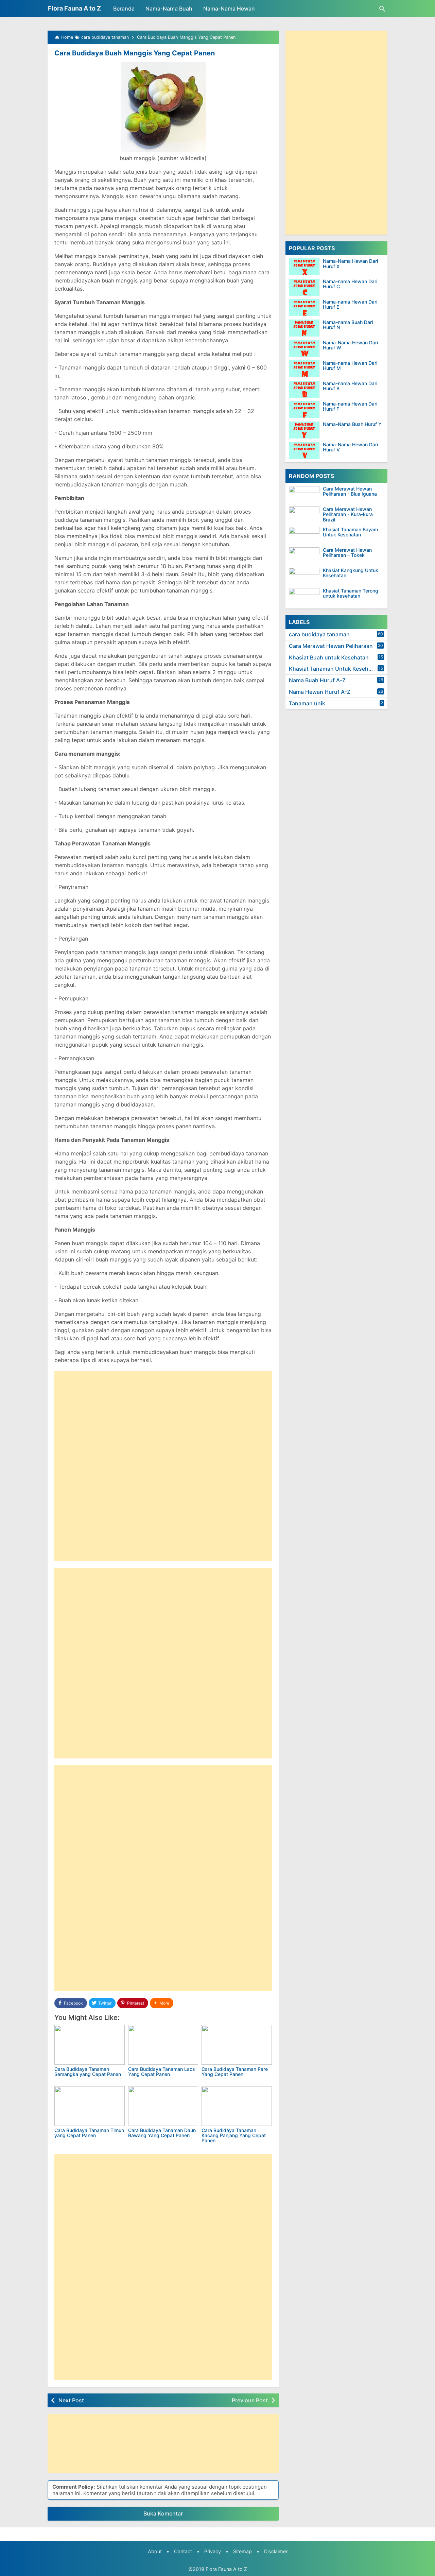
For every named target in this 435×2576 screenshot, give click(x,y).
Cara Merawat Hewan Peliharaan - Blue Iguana (350, 491)
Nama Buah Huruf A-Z (317, 680)
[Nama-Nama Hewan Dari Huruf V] (304, 450)
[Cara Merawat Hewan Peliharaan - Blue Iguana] (306, 495)
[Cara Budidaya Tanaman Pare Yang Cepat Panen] (237, 2045)
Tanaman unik (307, 703)
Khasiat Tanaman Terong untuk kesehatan (351, 593)
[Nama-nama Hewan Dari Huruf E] (304, 308)
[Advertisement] (163, 1419)
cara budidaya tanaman (319, 634)
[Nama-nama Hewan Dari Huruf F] (304, 410)
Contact (183, 2551)
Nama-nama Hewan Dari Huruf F (350, 406)
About (155, 2551)
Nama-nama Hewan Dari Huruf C (350, 284)
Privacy (213, 2551)
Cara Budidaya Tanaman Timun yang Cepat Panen (89, 2133)
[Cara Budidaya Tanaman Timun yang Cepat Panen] (90, 2106)
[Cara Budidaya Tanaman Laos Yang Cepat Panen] (163, 2045)
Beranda (124, 8)
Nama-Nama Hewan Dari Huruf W (350, 345)
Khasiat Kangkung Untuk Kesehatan (351, 573)
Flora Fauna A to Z (74, 8)
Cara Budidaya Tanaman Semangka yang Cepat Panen (88, 2072)
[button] (162, 2003)
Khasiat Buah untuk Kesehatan (329, 657)
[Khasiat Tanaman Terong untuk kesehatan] (306, 597)
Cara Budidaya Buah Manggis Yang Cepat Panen (135, 53)
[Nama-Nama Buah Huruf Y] (304, 430)
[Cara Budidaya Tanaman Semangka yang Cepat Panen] (90, 2045)
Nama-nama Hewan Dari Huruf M (350, 366)
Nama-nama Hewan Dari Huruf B (350, 386)
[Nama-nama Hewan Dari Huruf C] (304, 287)
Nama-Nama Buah (169, 8)
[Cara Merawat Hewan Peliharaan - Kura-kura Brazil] (306, 515)
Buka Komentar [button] (163, 2513)
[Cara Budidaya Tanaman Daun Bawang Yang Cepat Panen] (163, 2106)
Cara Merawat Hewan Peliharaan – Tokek (347, 553)
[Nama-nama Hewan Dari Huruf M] (304, 369)
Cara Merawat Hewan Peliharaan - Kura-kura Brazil (348, 514)
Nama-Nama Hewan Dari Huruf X (350, 264)
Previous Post (250, 2400)
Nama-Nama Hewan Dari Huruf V (350, 447)
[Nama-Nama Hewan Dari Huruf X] (304, 267)
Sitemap (242, 2551)
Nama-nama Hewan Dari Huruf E (350, 304)
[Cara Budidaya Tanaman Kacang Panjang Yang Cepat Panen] (237, 2106)
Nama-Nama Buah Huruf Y (352, 424)
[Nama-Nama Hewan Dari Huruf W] (304, 348)
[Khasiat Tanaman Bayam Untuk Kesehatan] (306, 535)
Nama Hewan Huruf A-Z (320, 692)
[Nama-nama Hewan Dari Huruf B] (304, 389)
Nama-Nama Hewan (229, 8)
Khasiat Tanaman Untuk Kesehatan (334, 669)
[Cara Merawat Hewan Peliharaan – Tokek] (306, 556)
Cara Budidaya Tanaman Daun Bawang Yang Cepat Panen (162, 2133)
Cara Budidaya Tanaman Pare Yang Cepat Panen (235, 2072)
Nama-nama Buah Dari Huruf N (348, 325)
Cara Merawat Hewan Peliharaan (331, 646)
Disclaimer (276, 2551)
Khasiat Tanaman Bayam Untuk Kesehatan (350, 532)
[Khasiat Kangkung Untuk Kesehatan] (306, 576)
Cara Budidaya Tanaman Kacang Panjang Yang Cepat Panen (234, 2135)
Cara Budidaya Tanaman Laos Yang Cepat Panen (162, 2072)
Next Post (71, 2400)
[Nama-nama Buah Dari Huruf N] (304, 328)
